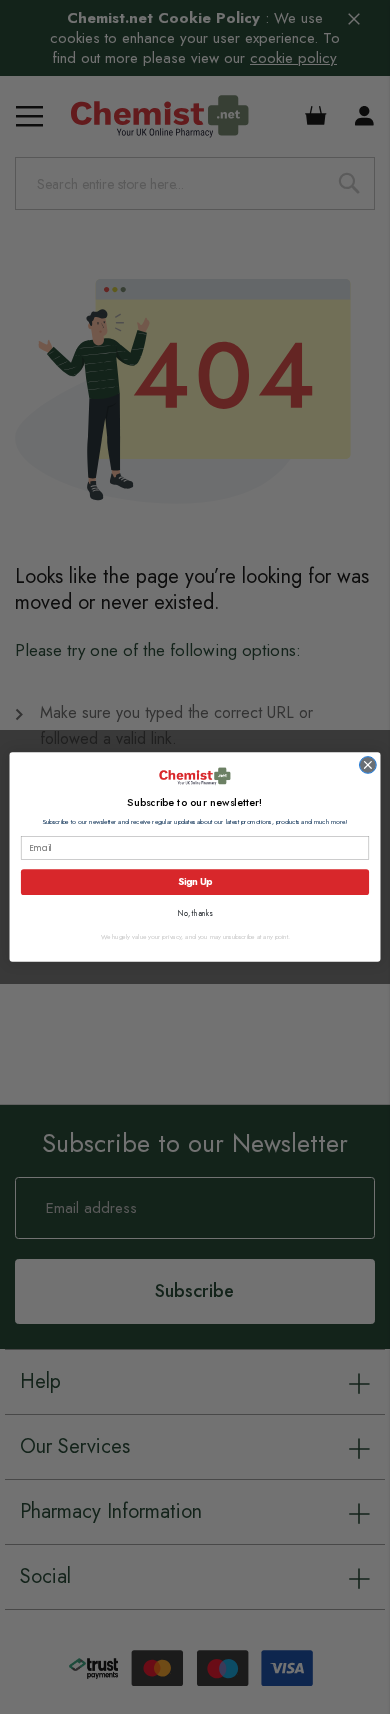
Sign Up (195, 882)
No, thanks (195, 913)
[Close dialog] (368, 765)
